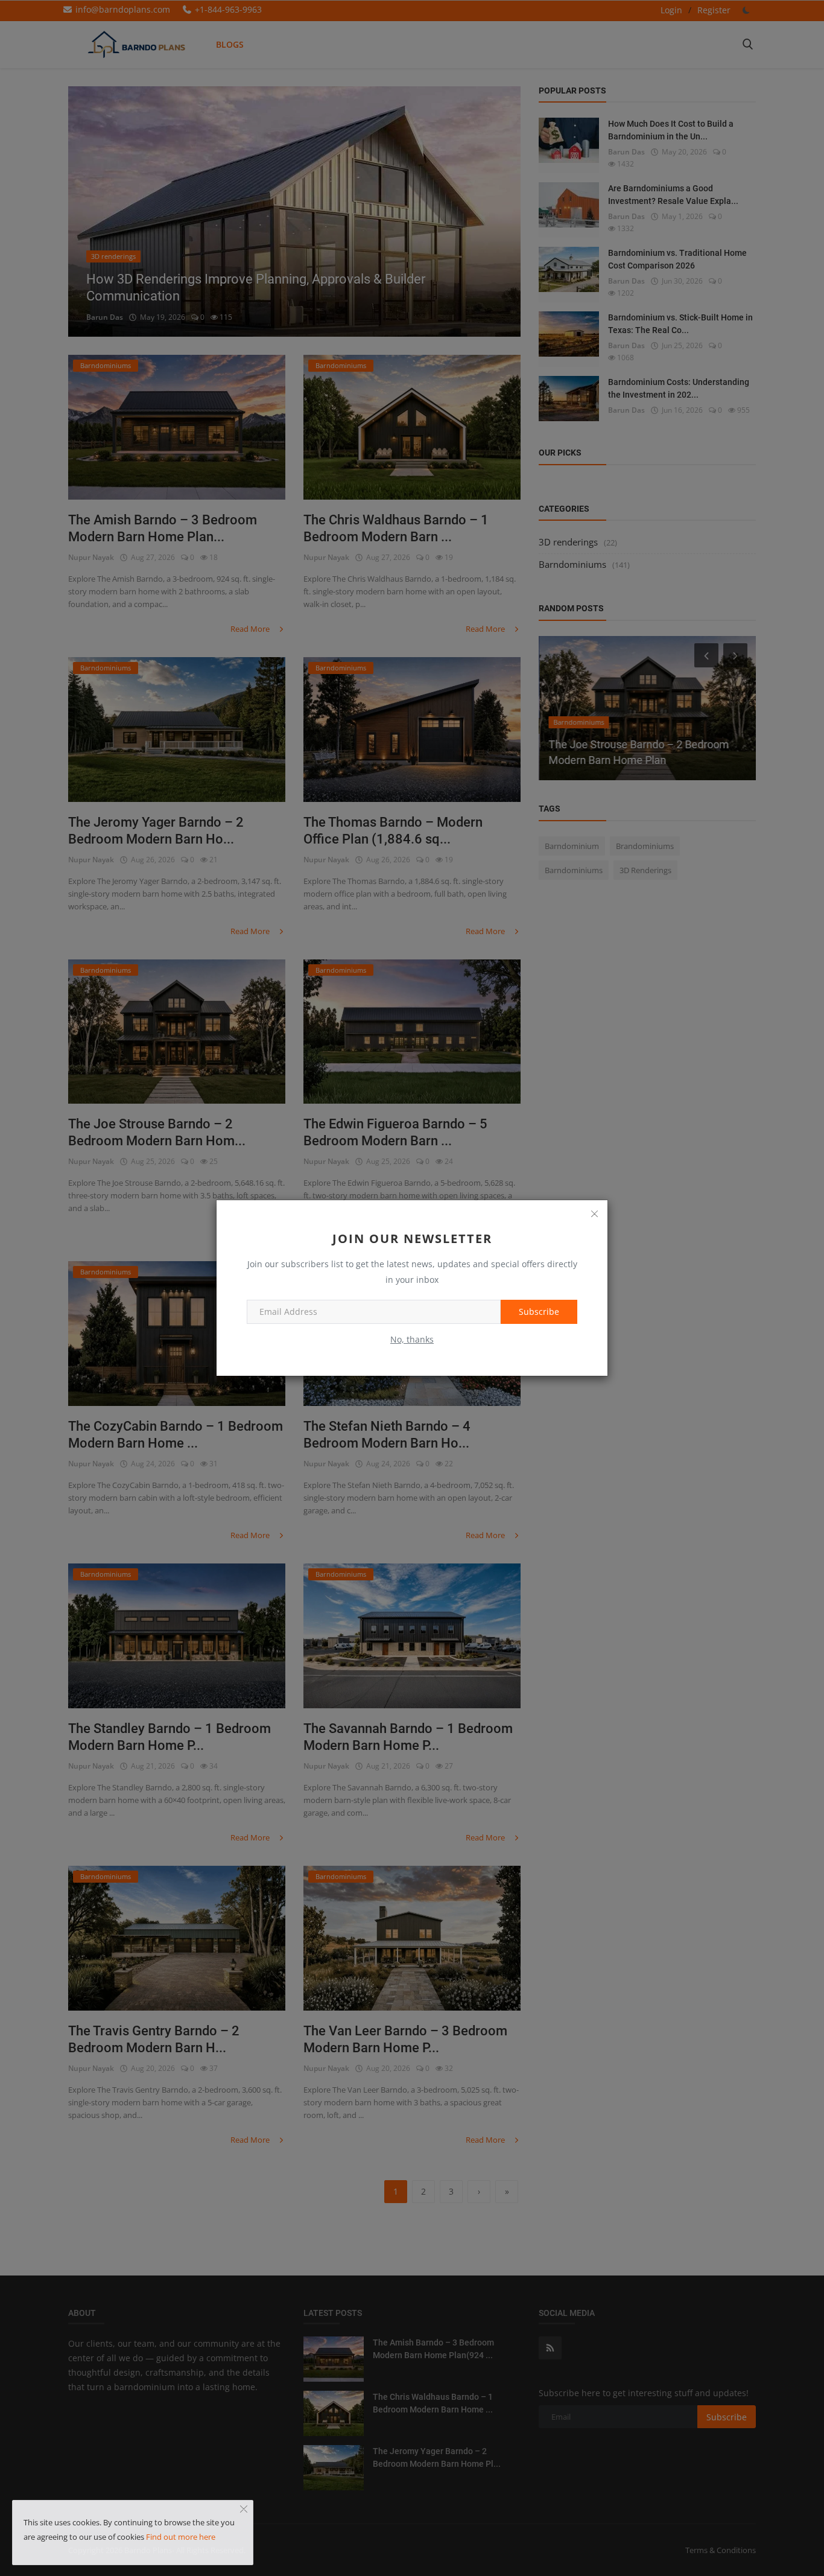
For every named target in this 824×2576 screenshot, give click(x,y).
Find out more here (181, 2537)
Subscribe (539, 1312)
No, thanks (412, 1339)
